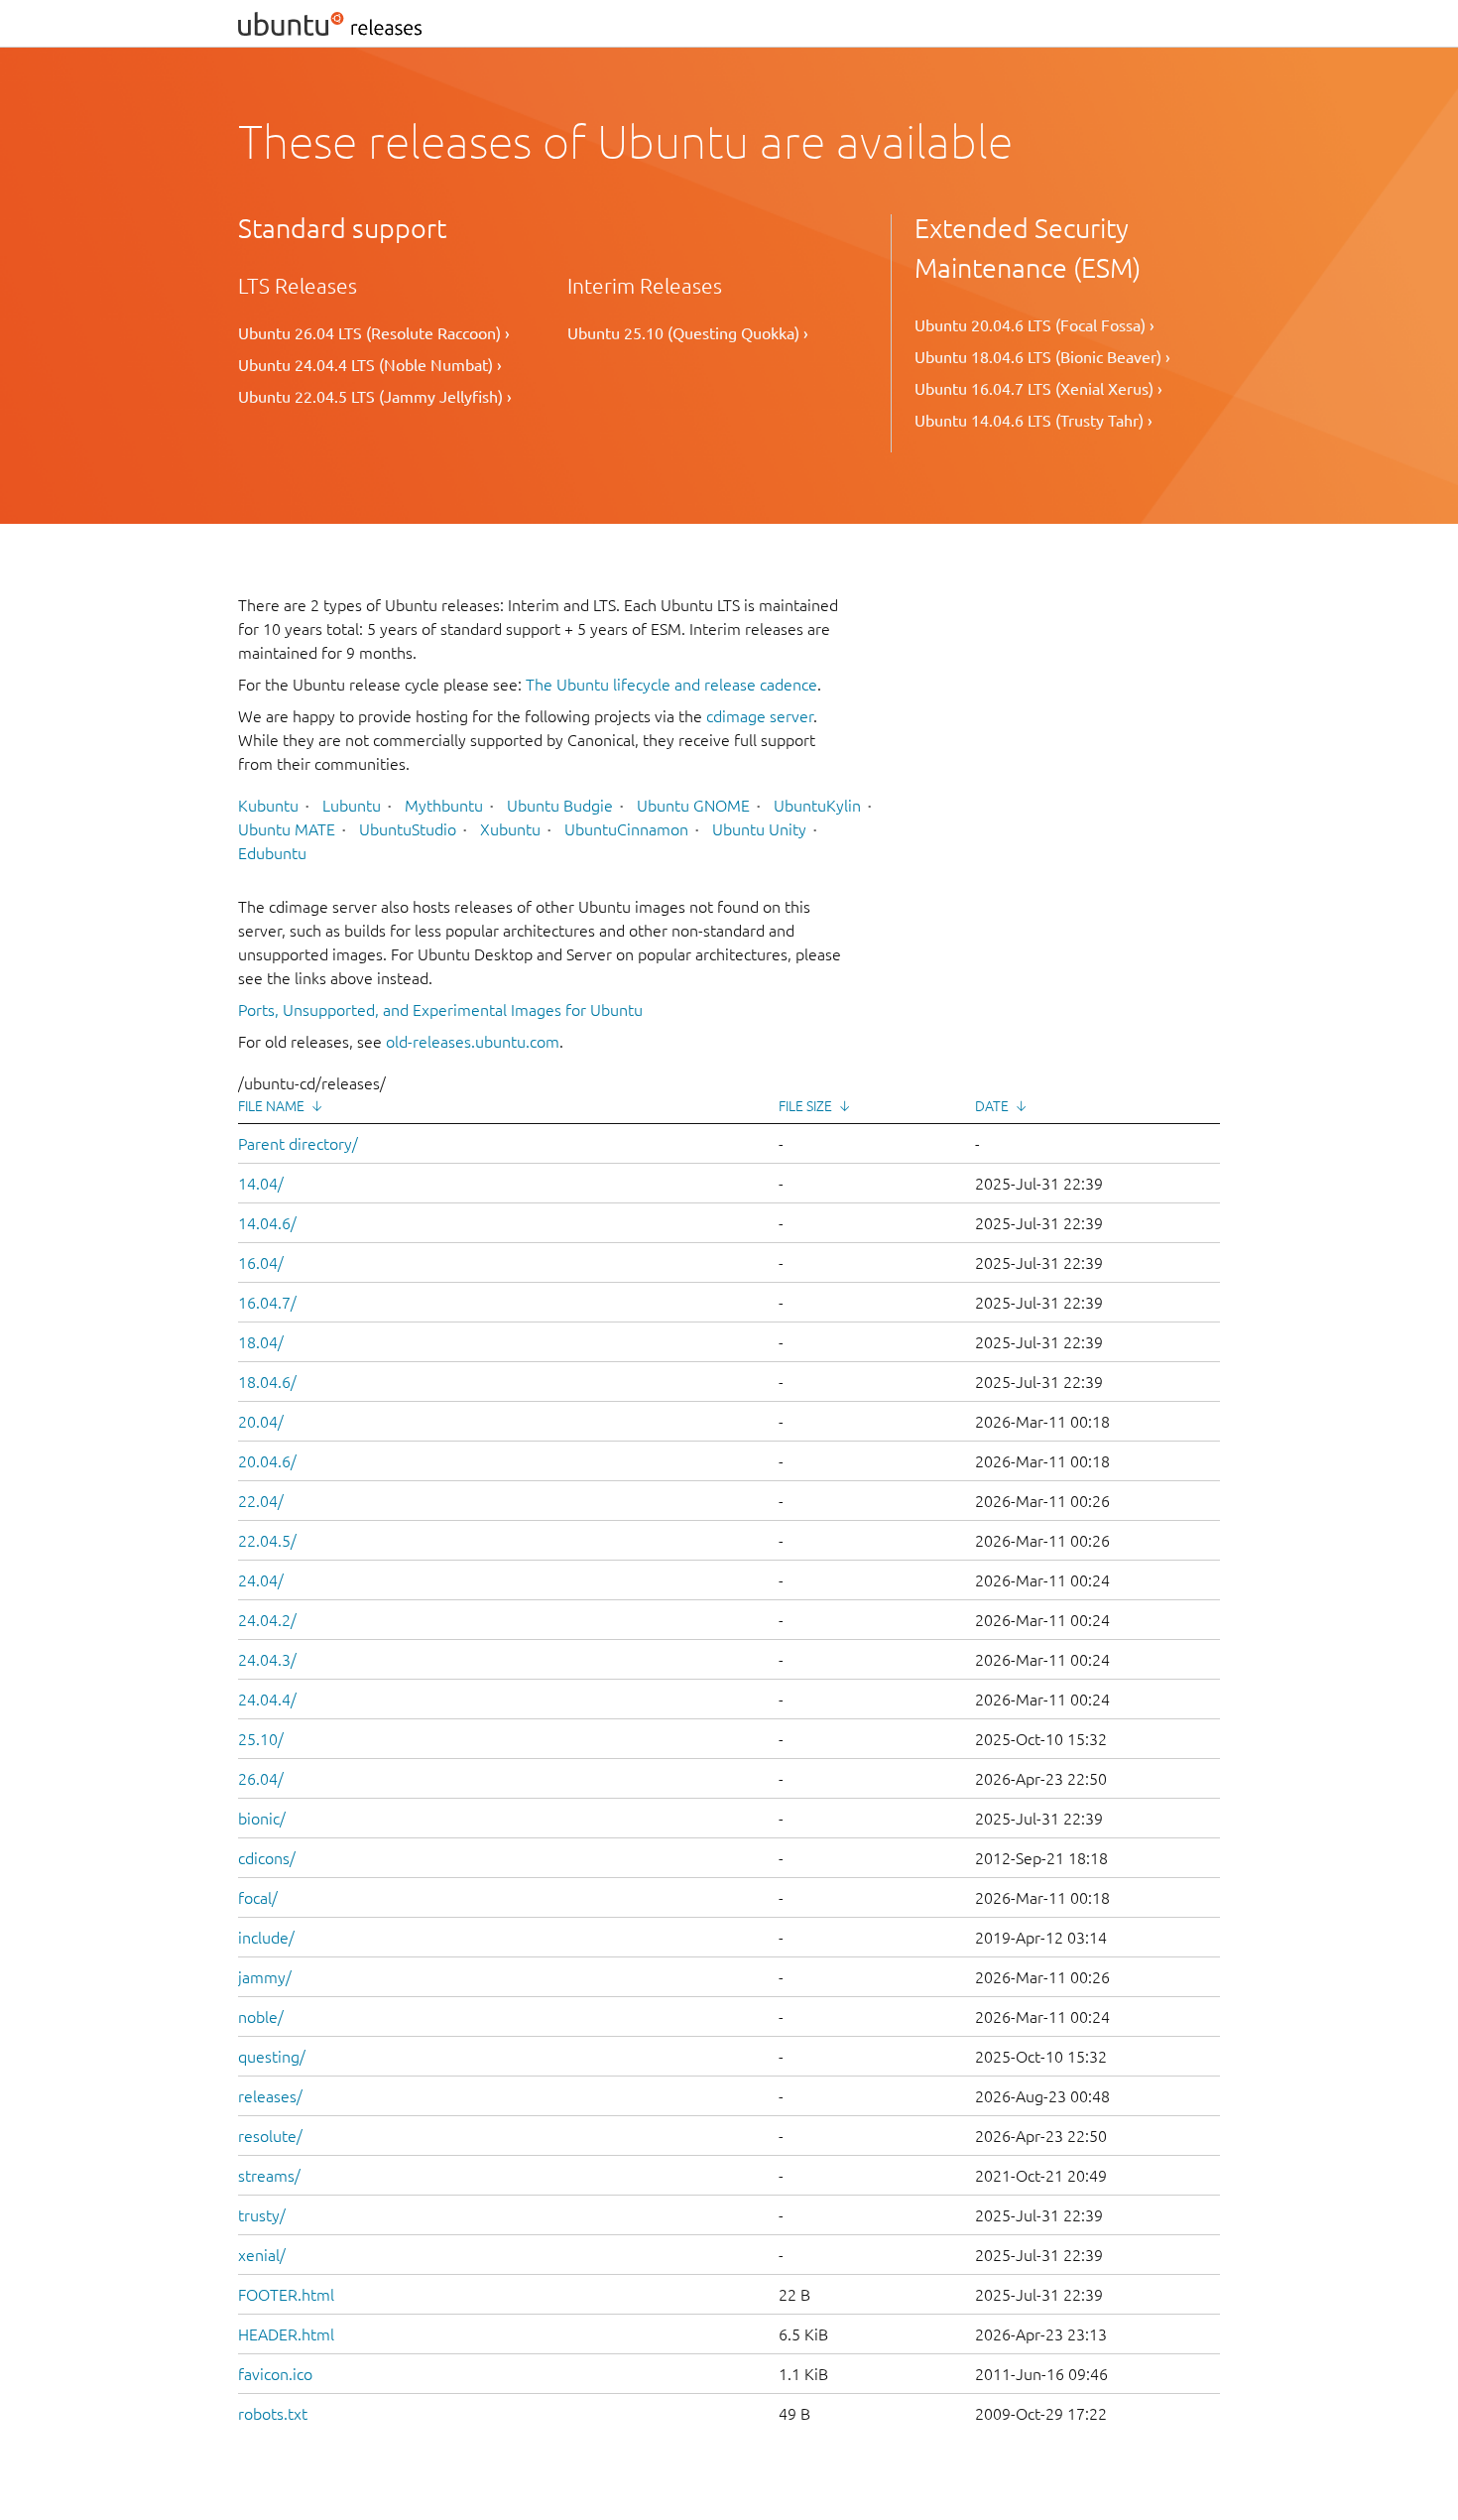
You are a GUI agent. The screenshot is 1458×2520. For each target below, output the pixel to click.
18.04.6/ (267, 1382)
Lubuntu (352, 806)
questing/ (272, 2057)
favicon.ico (275, 2374)
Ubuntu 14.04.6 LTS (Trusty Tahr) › (1033, 421)
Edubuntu (272, 853)
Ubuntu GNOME (693, 806)
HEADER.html (286, 2334)
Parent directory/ (298, 1144)
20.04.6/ (267, 1461)
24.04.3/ (267, 1660)
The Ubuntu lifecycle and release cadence (671, 685)
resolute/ (270, 2136)
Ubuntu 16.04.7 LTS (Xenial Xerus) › (1038, 389)
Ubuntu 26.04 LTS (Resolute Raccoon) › (374, 333)
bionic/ (262, 1819)
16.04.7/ (267, 1303)
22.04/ (261, 1501)
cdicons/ (267, 1858)
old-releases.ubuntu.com (473, 1042)
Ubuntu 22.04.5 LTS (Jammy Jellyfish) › (375, 397)
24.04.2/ (267, 1620)
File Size (805, 1106)
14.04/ (261, 1184)
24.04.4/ (267, 1700)
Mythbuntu (444, 806)
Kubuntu (268, 806)
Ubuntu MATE (287, 829)
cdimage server (760, 716)
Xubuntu (510, 829)
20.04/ (261, 1422)
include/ (266, 1938)
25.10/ (261, 1739)
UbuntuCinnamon (626, 829)
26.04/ (261, 1779)
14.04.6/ (267, 1223)
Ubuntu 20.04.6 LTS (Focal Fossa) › (1034, 325)
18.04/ (261, 1342)
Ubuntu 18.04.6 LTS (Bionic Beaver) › (1042, 357)
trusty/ (262, 2215)
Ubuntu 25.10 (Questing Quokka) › (688, 333)
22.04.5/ (267, 1541)
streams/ (269, 2176)
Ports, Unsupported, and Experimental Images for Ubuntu (440, 1010)
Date (992, 1106)
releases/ (270, 2096)
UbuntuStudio (408, 829)
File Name (271, 1106)
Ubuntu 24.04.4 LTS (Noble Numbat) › (370, 365)
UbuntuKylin (817, 806)
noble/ (261, 2017)
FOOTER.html (286, 2295)
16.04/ (261, 1263)
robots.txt (273, 2414)
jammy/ (265, 1977)
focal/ (258, 1898)
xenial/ (262, 2255)
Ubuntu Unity (759, 829)
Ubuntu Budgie (560, 806)
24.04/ (261, 1580)
